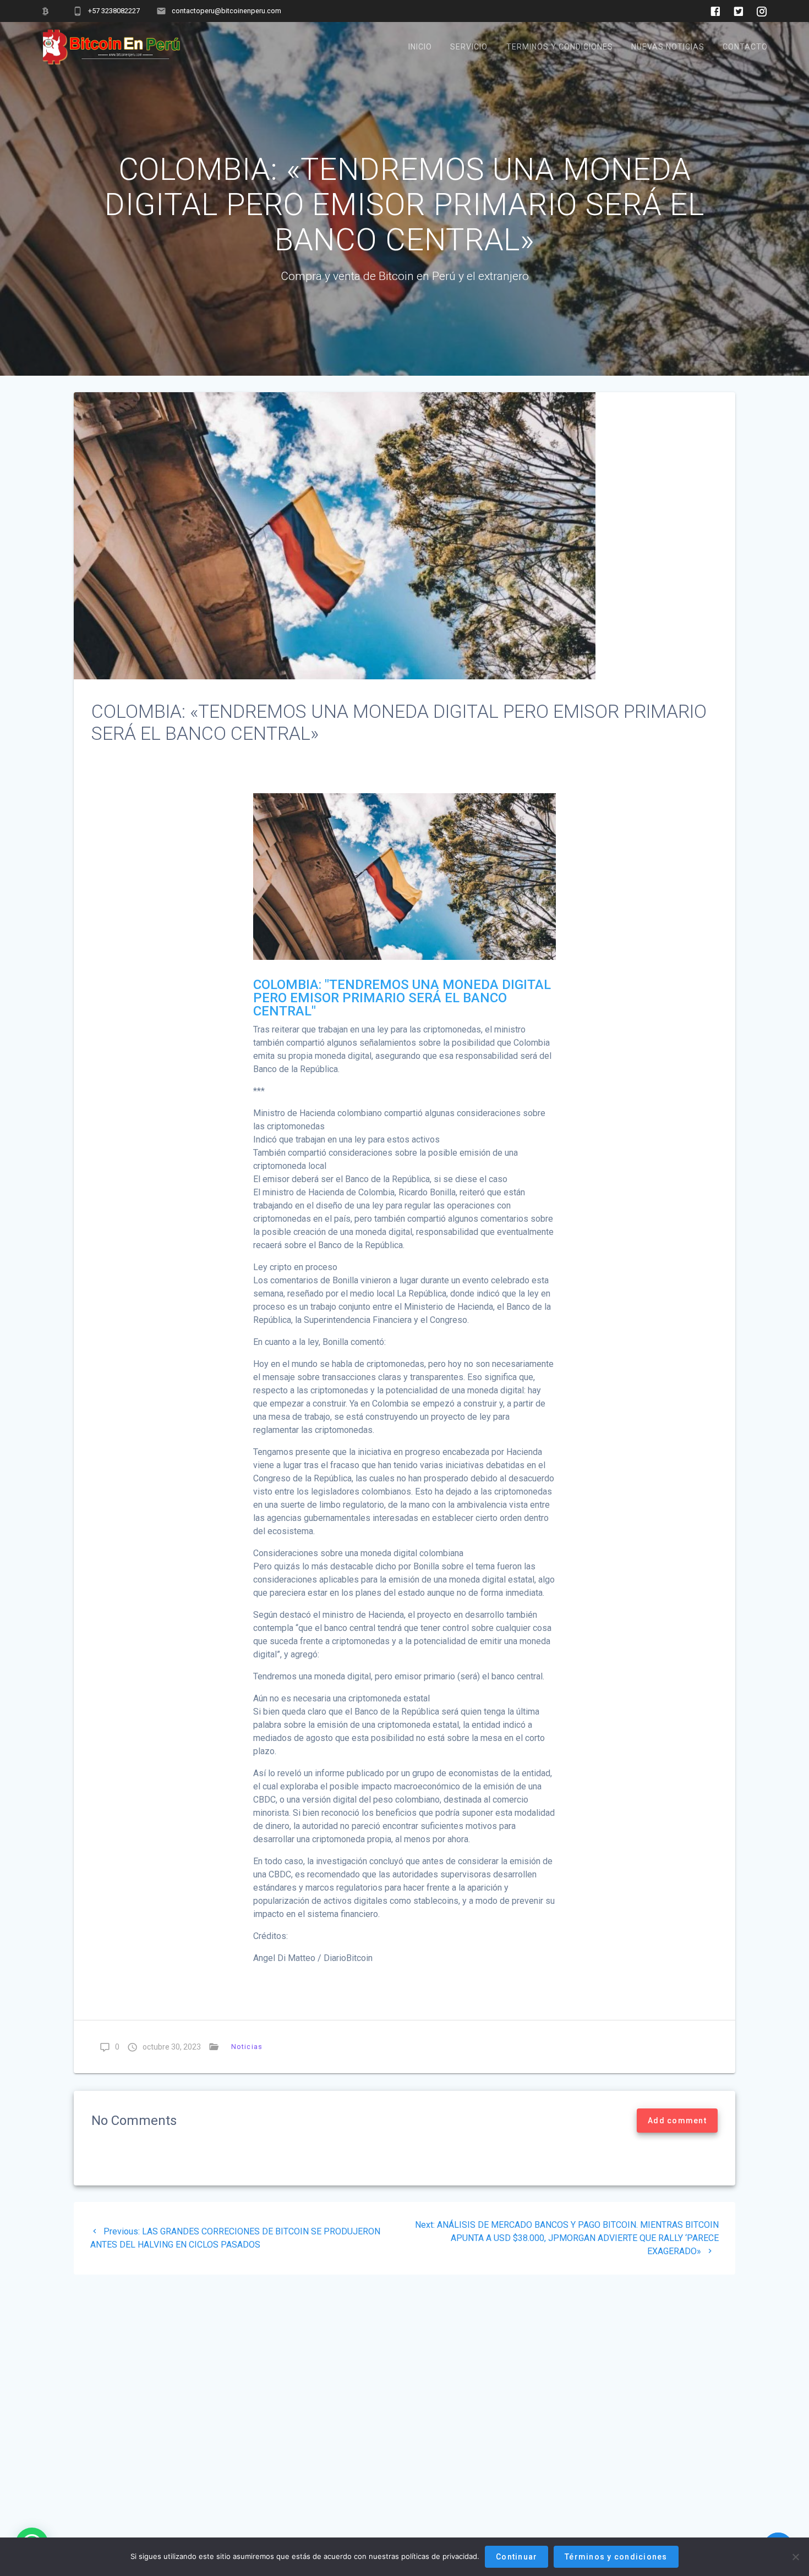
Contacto (745, 47)
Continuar (516, 2557)
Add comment (677, 2121)
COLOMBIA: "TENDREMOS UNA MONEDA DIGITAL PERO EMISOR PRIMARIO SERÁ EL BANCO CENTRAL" (402, 998)
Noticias (247, 2047)
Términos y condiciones (616, 2557)
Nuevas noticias (668, 47)
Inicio (420, 47)
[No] (795, 2557)
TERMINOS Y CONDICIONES (560, 47)
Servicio (469, 47)
